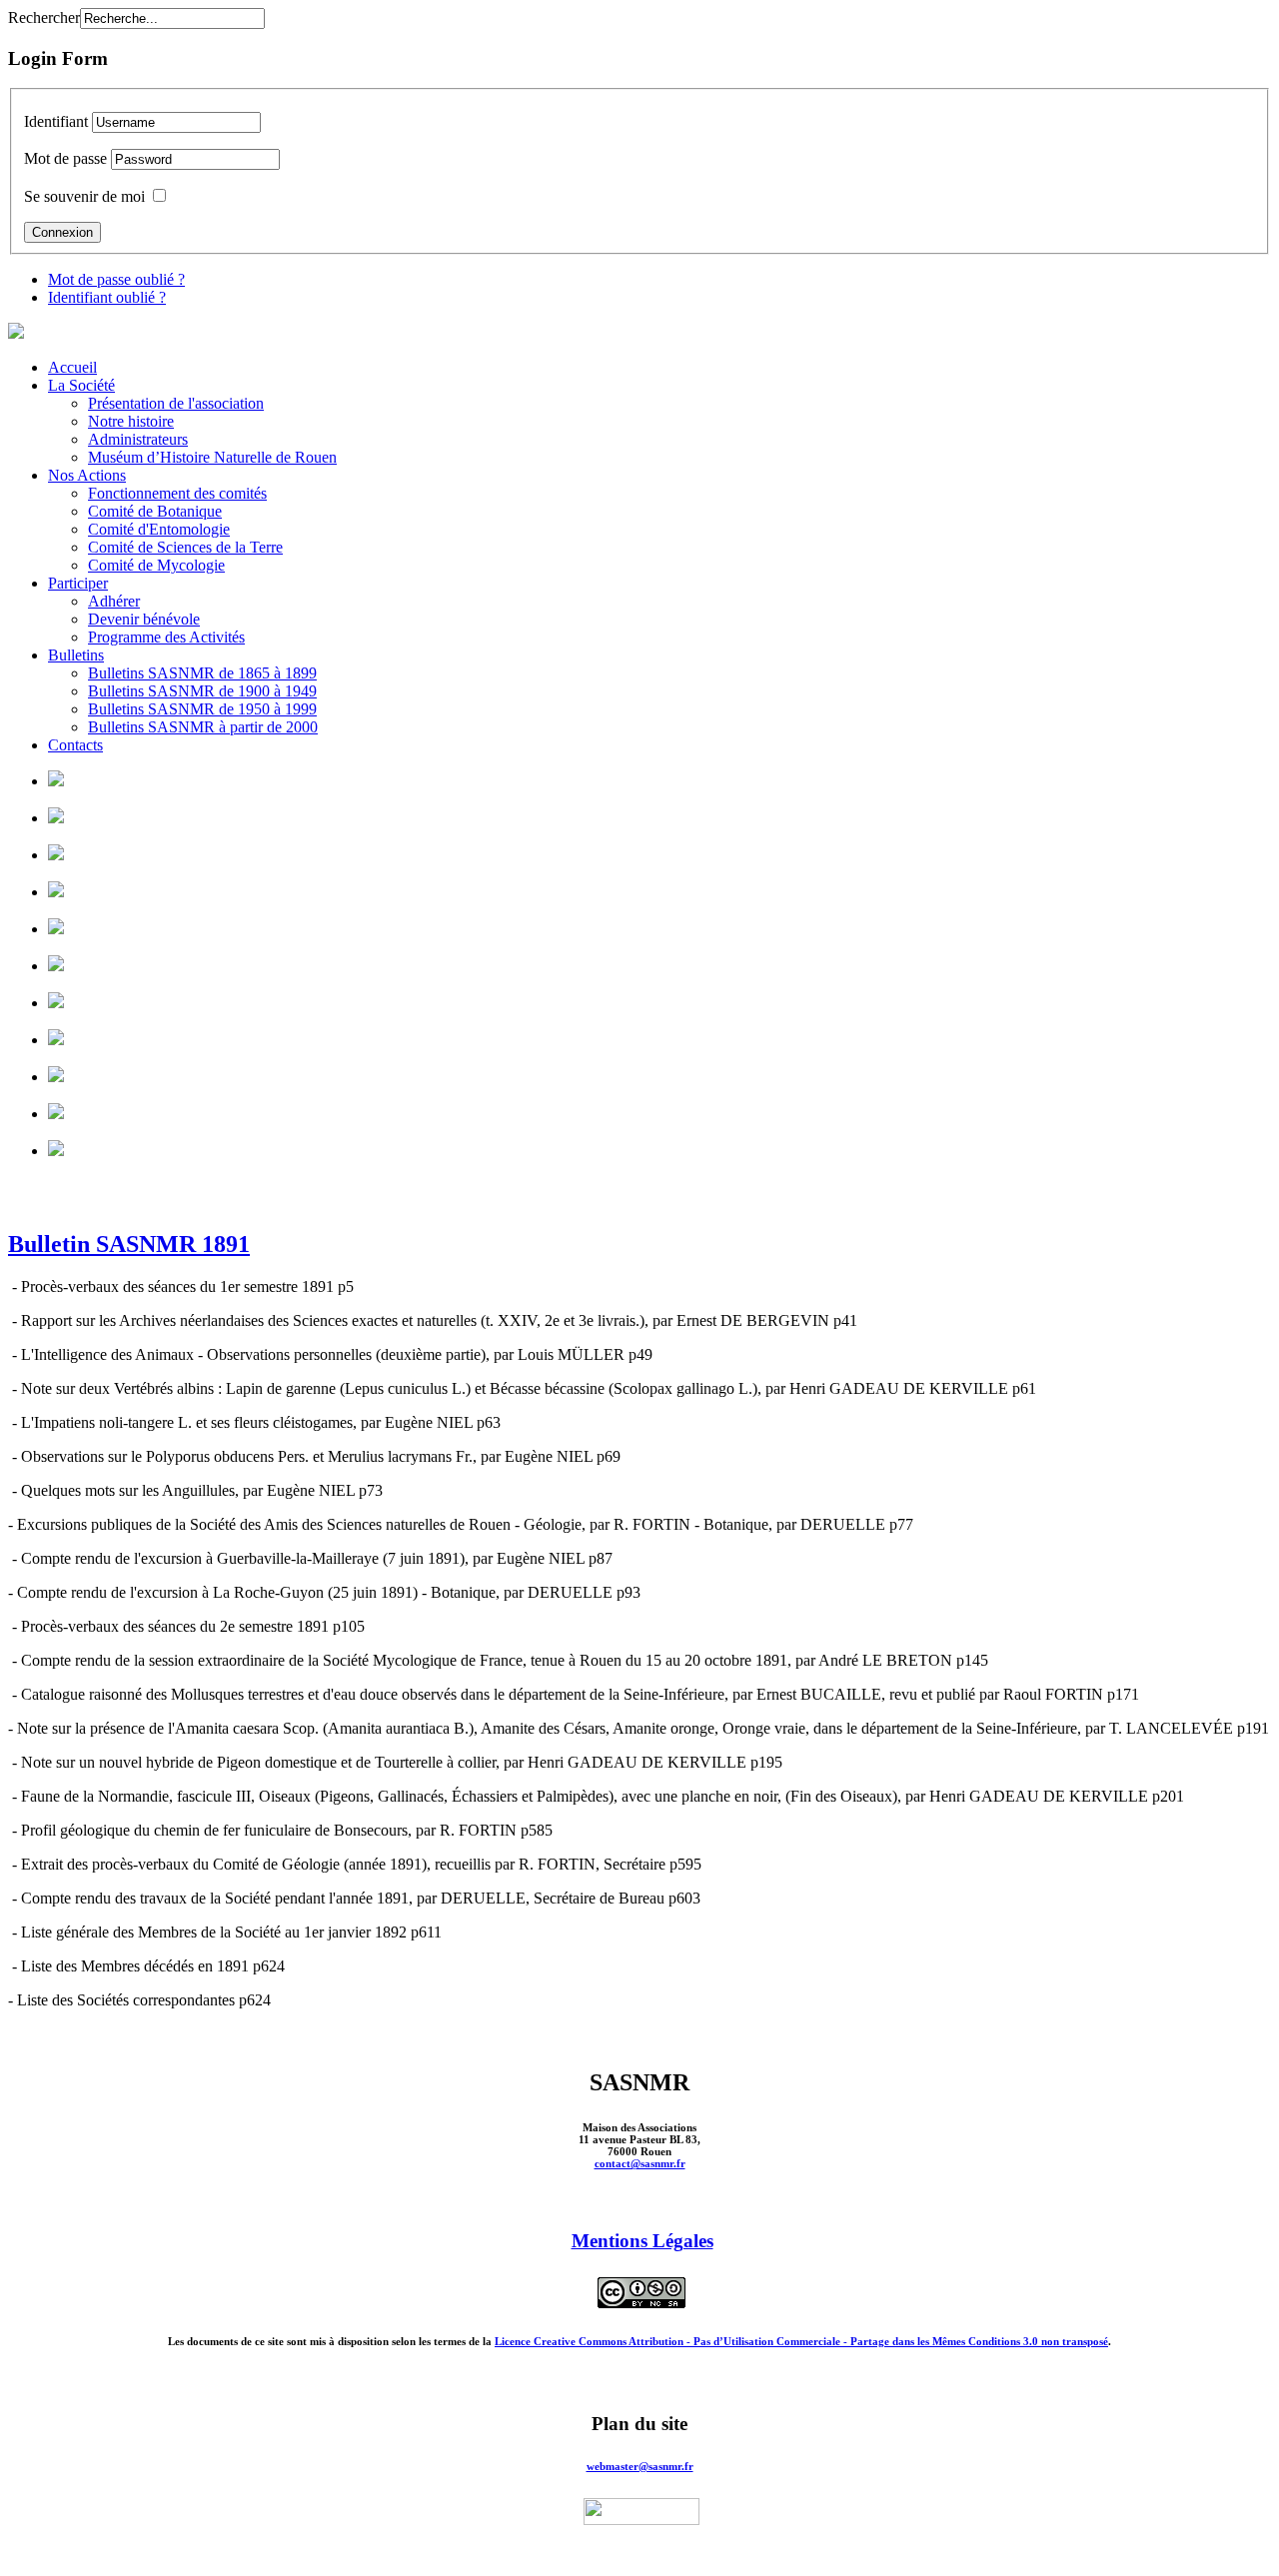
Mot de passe (65, 158)
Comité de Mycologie (156, 565)
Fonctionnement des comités (177, 493)
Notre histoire (131, 421)
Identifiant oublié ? (107, 297)
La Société (81, 385)
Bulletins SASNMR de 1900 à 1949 (202, 691)
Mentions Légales (642, 2241)
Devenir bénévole (144, 619)
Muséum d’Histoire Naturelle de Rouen (212, 457)
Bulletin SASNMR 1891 (129, 1244)
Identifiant (56, 121)
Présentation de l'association (176, 403)
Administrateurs (138, 439)
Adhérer (114, 601)
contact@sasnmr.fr (640, 2163)
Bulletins (76, 655)
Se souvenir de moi (84, 196)
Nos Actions (87, 475)
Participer (78, 583)
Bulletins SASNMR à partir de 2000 (203, 727)
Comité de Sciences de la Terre (185, 547)
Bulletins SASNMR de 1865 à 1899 (202, 673)
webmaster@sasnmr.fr (640, 2466)
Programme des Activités (166, 637)
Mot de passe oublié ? (116, 279)
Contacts (75, 745)
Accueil (72, 367)
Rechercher (44, 17)
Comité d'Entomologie (159, 529)
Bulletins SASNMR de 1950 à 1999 (202, 709)
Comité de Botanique (155, 511)
